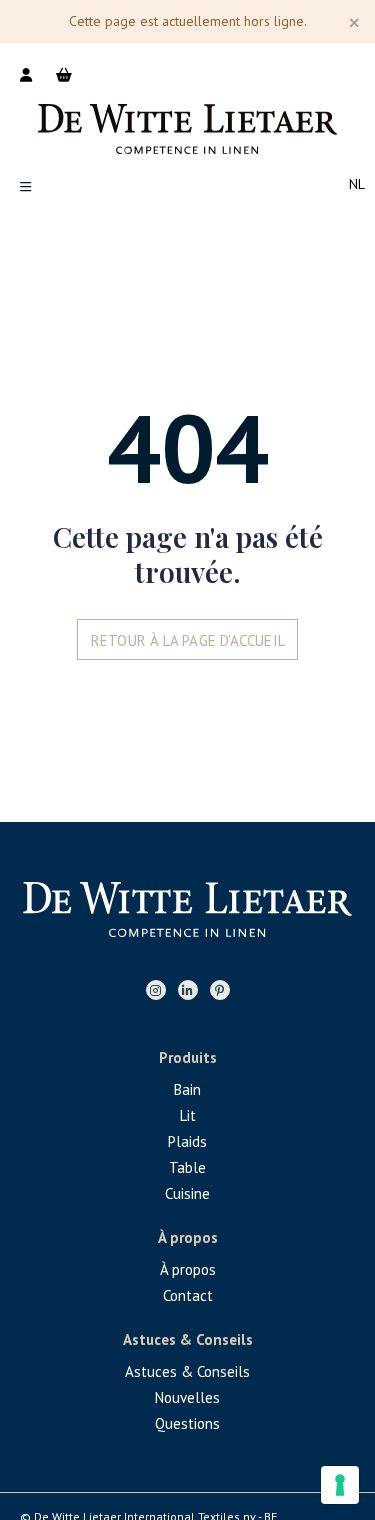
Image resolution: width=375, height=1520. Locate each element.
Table (187, 1167)
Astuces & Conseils (187, 1371)
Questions (187, 1423)
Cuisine (187, 1193)
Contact (188, 1295)
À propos (188, 1269)
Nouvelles (187, 1397)
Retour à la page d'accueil (188, 640)
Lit (188, 1115)
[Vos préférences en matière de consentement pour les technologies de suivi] (340, 1485)
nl (357, 184)
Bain (187, 1089)
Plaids (187, 1141)
